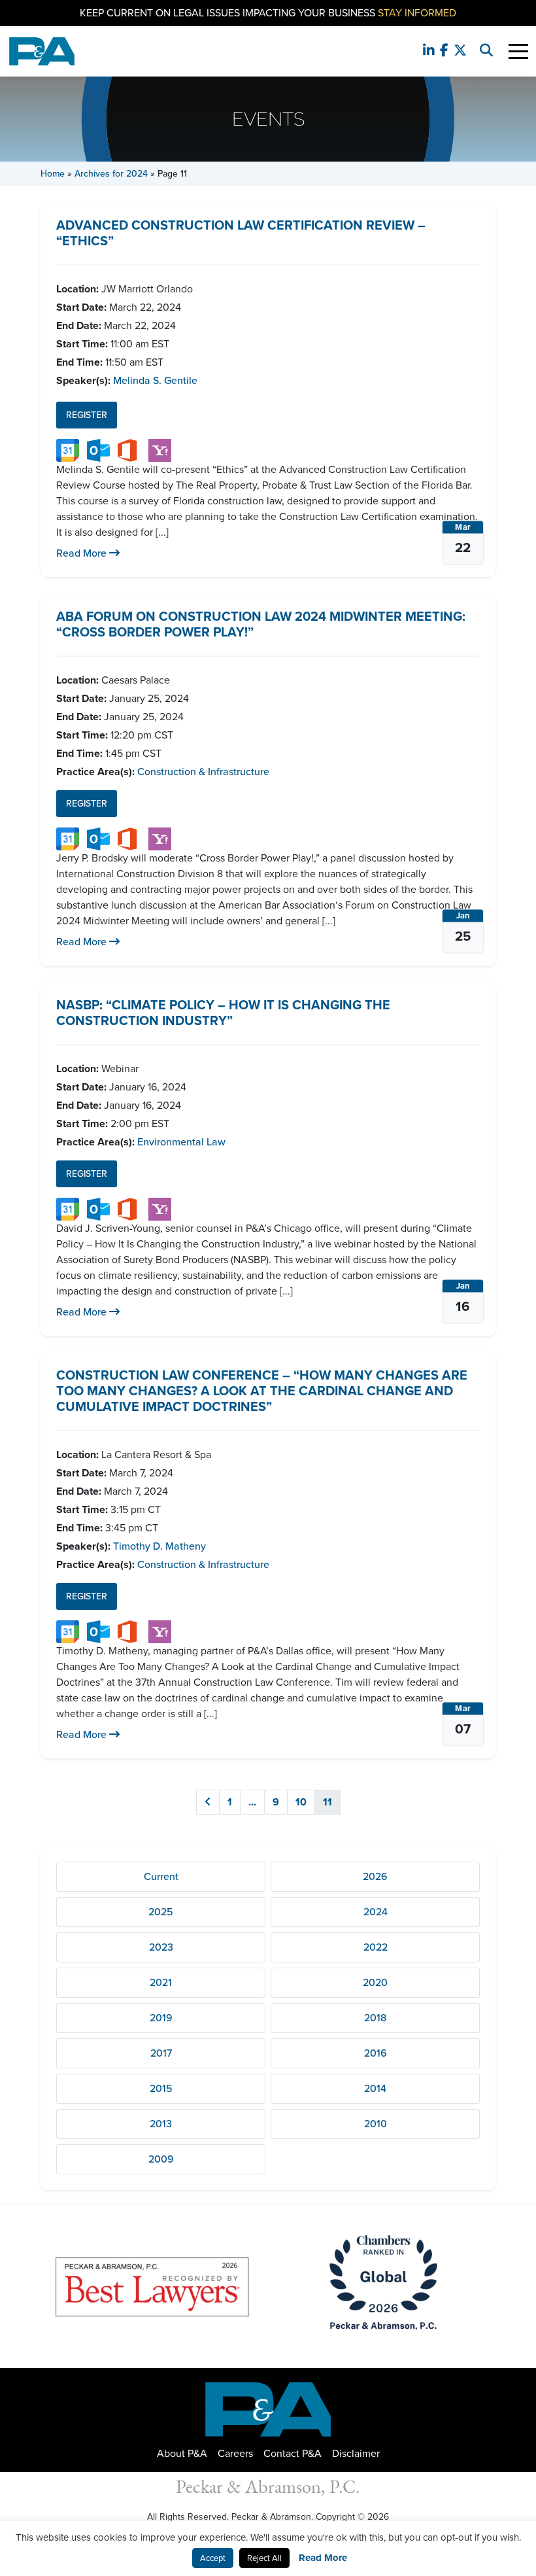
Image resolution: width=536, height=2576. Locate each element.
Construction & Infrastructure (203, 772)
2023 (161, 1947)
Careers (235, 2453)
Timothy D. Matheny (159, 1546)
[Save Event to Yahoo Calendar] (160, 450)
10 (301, 1802)
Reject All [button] (264, 2558)
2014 (375, 2088)
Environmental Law (181, 1142)
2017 (161, 2053)
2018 (375, 2018)
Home (53, 174)
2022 (376, 1947)
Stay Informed (417, 13)
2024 (376, 1912)
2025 (161, 1912)
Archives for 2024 (111, 174)
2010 (376, 2124)
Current (161, 1876)
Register (87, 415)
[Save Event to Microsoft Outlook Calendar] (98, 450)
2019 (161, 2018)
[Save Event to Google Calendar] (68, 450)
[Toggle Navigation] (518, 51)
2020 (375, 1982)
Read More (83, 553)
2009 (161, 2159)
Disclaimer (356, 2453)
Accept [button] (213, 2558)
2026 (375, 1876)
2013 (161, 2124)
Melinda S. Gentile (155, 380)
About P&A (182, 2453)
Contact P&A (293, 2453)
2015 (161, 2088)
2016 (376, 2053)
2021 (161, 1982)
